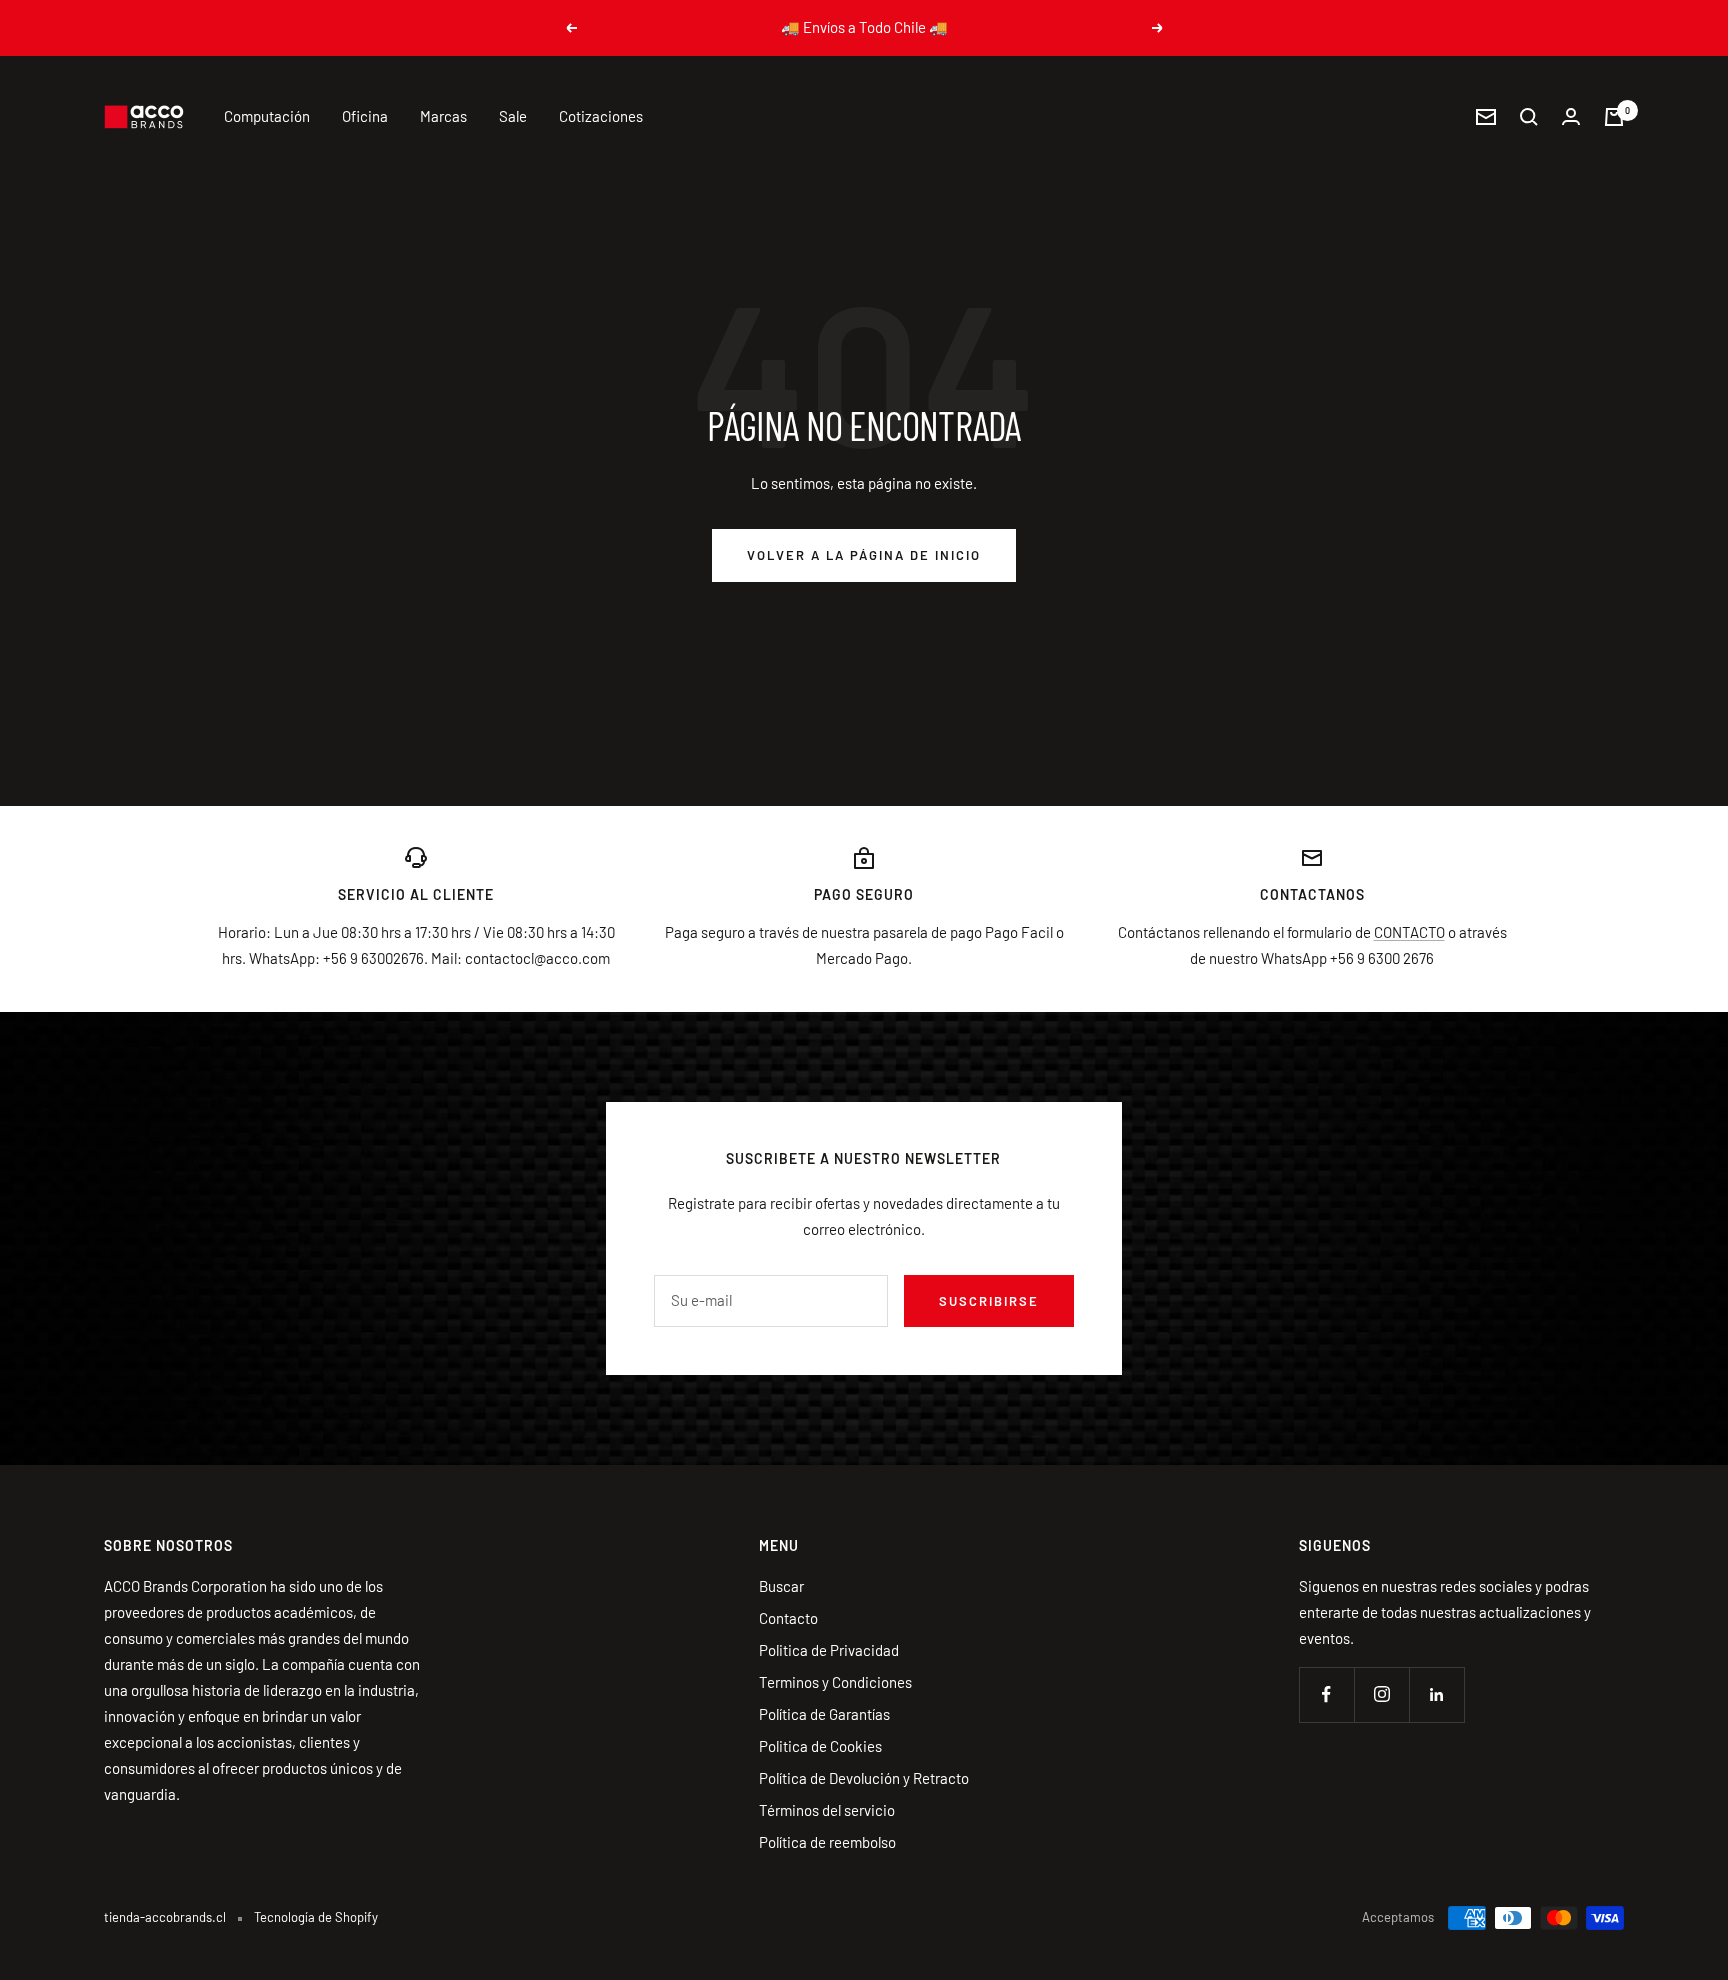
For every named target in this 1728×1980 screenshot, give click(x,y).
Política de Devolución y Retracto (864, 1778)
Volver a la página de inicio (864, 555)
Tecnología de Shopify (316, 1917)
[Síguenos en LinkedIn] (1436, 1694)
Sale (513, 116)
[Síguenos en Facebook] (1326, 1694)
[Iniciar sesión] (1571, 116)
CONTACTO (1409, 932)
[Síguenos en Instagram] (1381, 1694)
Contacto (788, 1618)
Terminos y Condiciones (835, 1682)
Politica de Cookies (820, 1746)
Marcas (443, 116)
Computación (267, 116)
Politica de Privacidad (829, 1650)
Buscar (781, 1586)
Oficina (365, 116)
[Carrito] (1614, 117)
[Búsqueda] (1529, 117)
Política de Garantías (824, 1714)
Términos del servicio (827, 1810)
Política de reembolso (827, 1842)
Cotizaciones (601, 116)
